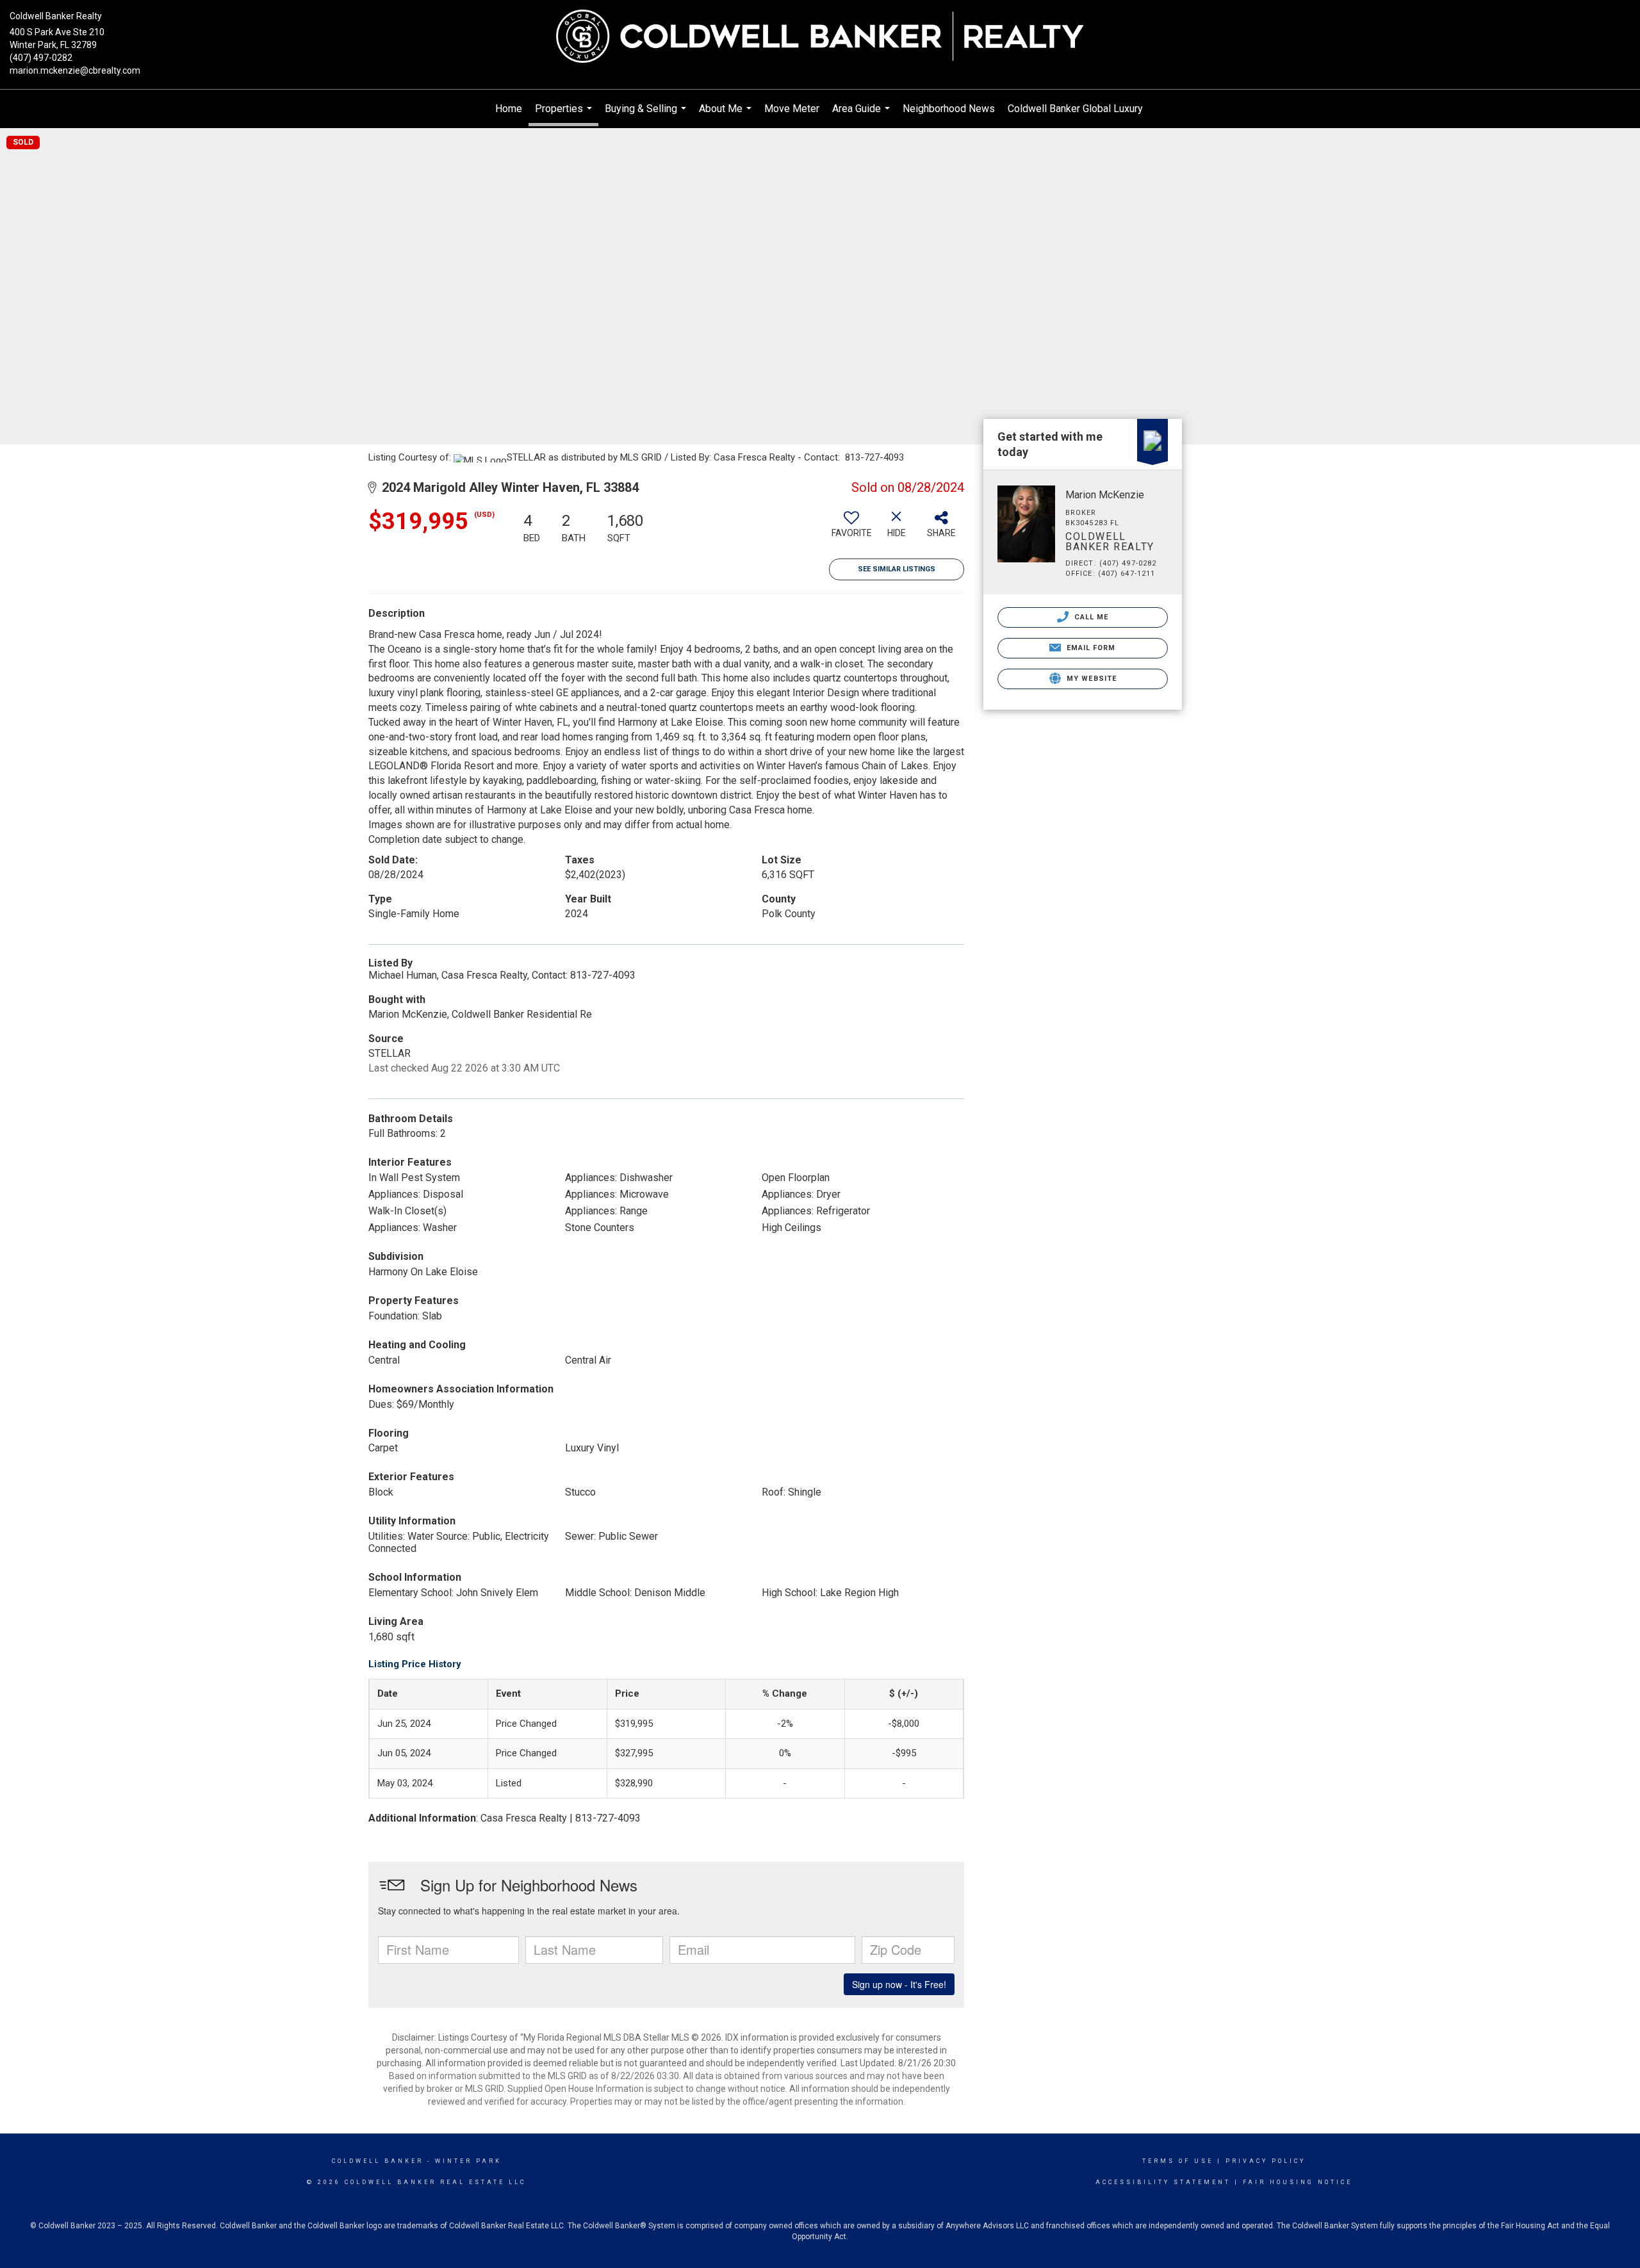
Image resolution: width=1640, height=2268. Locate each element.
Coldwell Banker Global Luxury (1075, 109)
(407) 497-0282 (41, 58)
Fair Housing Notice (1298, 2182)
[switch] (851, 529)
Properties (565, 114)
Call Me (1090, 617)
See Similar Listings (897, 569)
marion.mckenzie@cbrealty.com (75, 70)
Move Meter (792, 109)
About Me (727, 115)
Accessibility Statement (1163, 2182)
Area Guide (863, 115)
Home (509, 109)
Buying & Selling (647, 115)
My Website (1090, 679)
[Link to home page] (820, 37)
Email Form (1089, 648)
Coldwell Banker (378, 2161)
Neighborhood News (949, 109)
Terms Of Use (1178, 2161)
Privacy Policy (1266, 2161)
